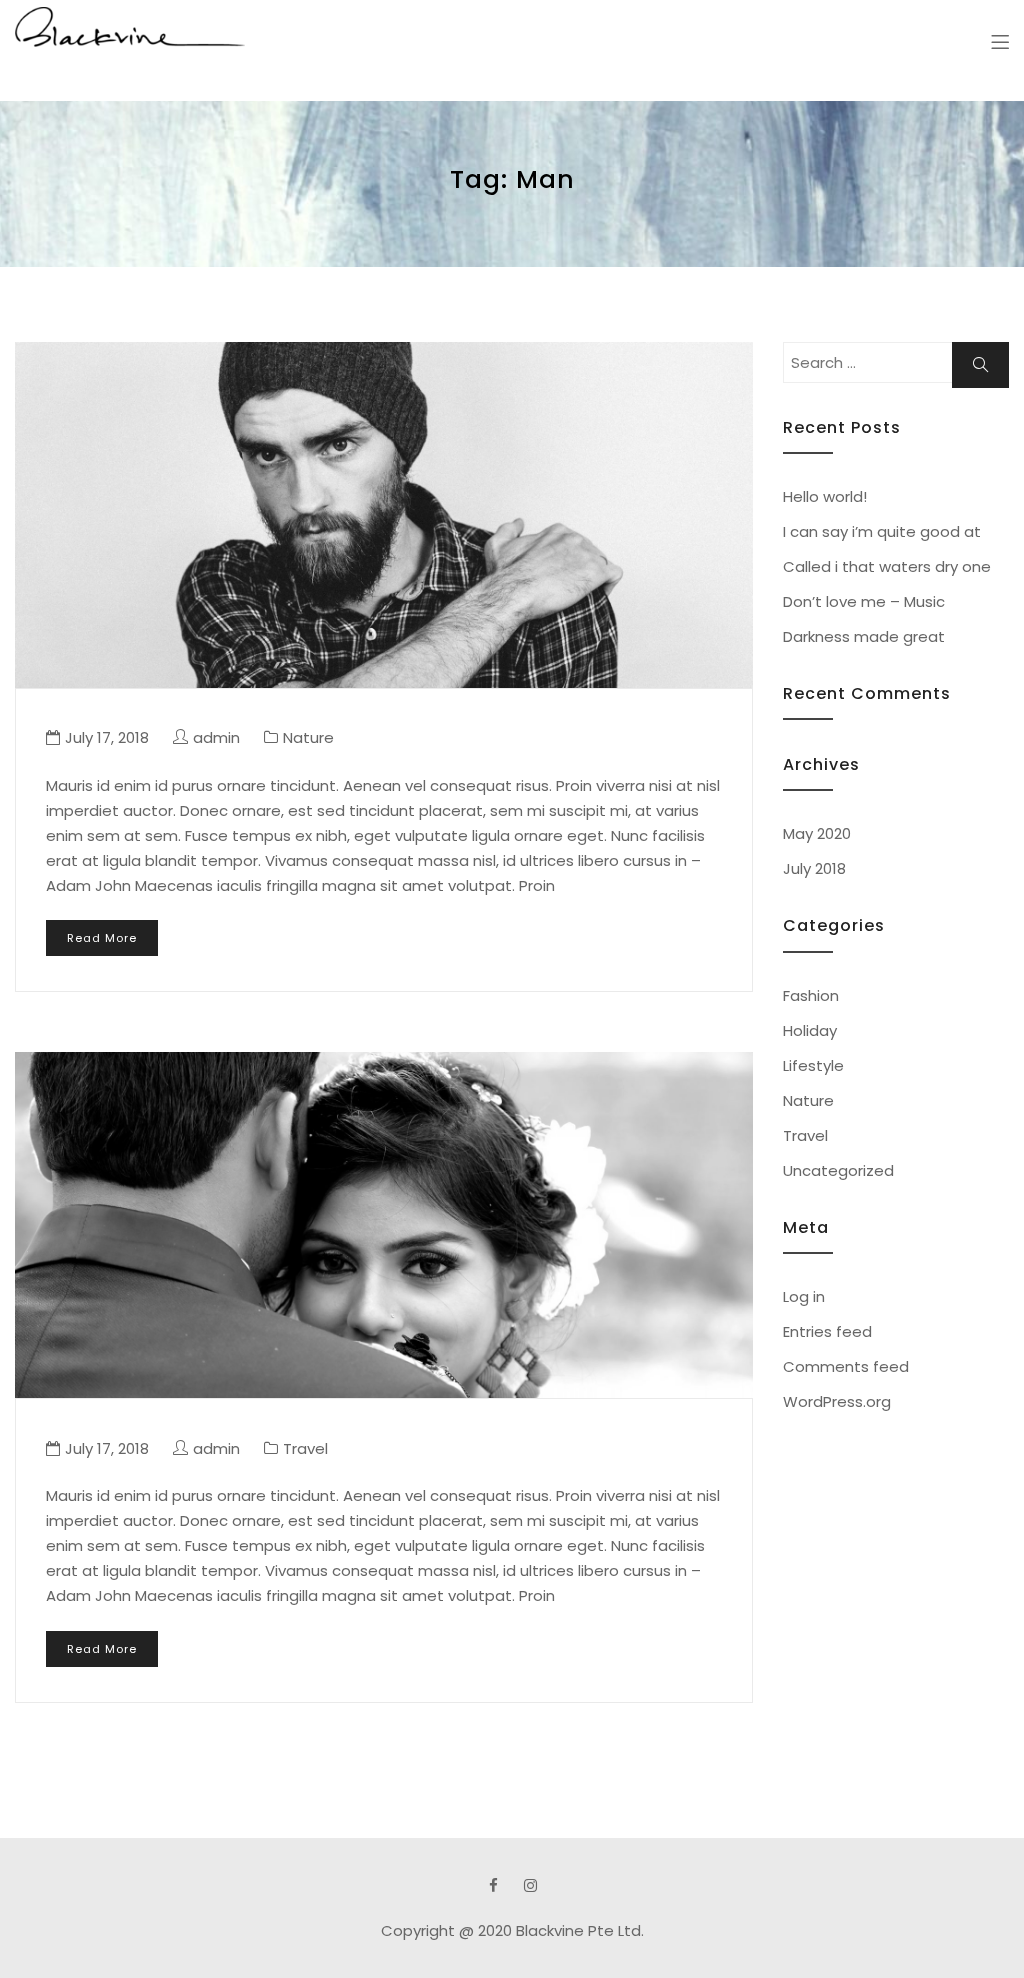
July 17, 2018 (107, 737)
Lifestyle (813, 1065)
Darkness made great (864, 636)
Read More (102, 938)
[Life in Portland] (384, 1225)
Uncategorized (838, 1170)
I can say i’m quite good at (882, 531)
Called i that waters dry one (887, 566)
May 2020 (817, 833)
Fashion (811, 995)
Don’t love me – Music (864, 601)
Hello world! (825, 496)
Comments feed (846, 1366)
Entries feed (827, 1331)
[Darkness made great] (384, 515)
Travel (305, 1448)
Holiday (810, 1030)
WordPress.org (837, 1401)
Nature (308, 737)
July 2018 (814, 868)
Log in (804, 1296)
